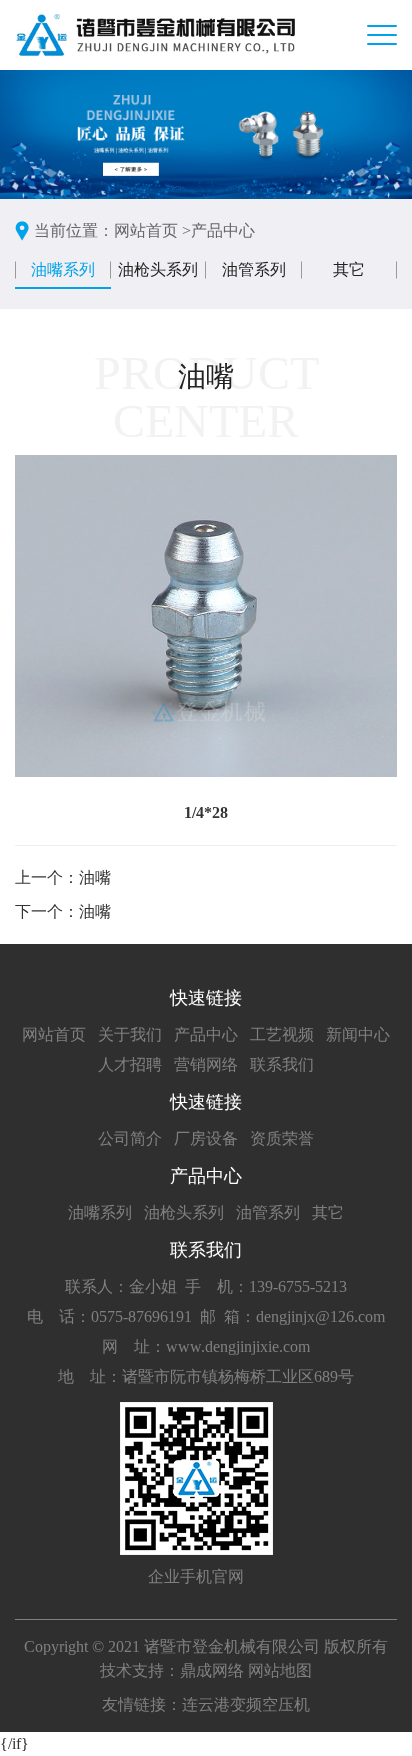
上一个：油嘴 (63, 877)
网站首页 (54, 1034)
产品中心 (223, 230)
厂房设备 (206, 1138)
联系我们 (282, 1064)
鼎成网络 (212, 1670)
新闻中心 (358, 1034)
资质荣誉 (282, 1138)
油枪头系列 (158, 269)
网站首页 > (152, 230)
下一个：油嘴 (63, 911)
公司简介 (130, 1138)
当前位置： (74, 230)
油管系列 (254, 269)
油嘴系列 (63, 269)
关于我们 (130, 1034)
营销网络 (206, 1064)
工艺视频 (282, 1034)
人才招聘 (130, 1064)
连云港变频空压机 (246, 1704)
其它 (349, 269)
